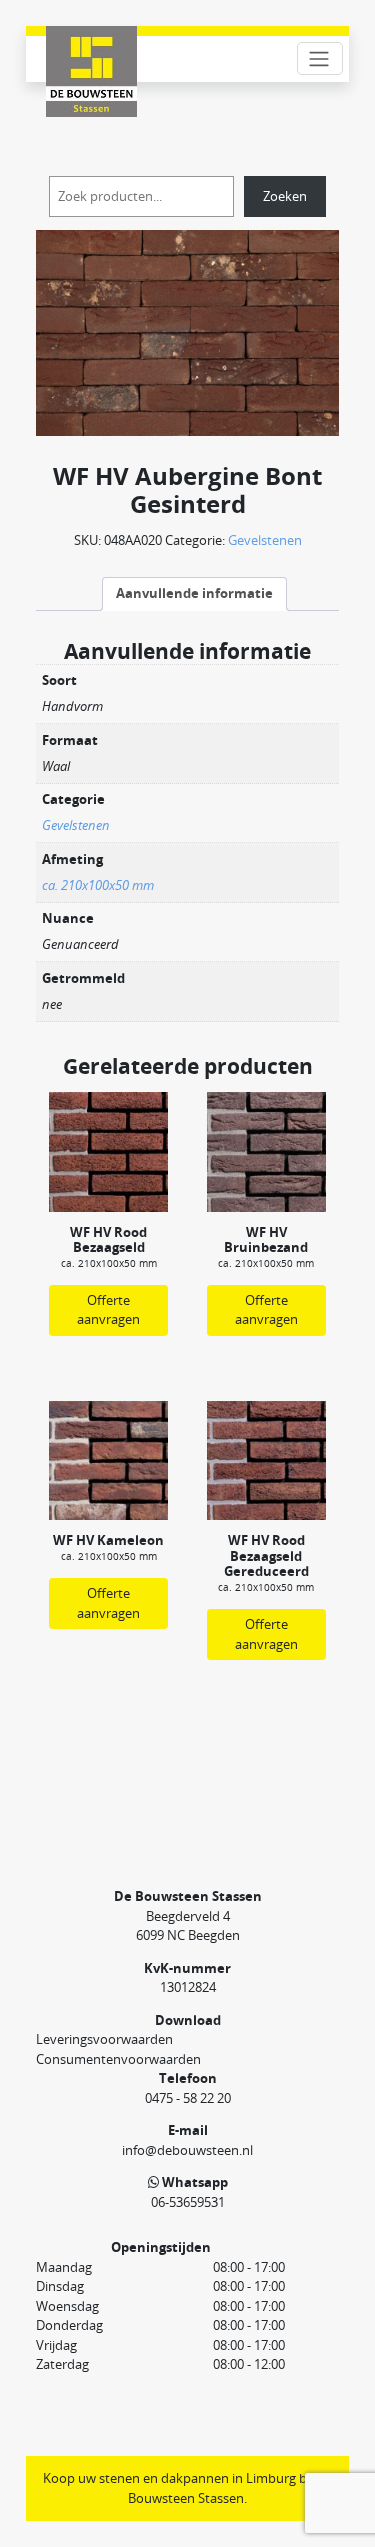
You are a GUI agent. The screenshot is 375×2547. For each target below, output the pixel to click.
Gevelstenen (265, 540)
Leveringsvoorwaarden (104, 2039)
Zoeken (285, 196)
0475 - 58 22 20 (188, 2098)
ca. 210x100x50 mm (98, 885)
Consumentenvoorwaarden (118, 2059)
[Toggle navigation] (320, 58)
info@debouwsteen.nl (187, 2150)
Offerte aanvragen (108, 1310)
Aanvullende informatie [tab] (194, 593)
